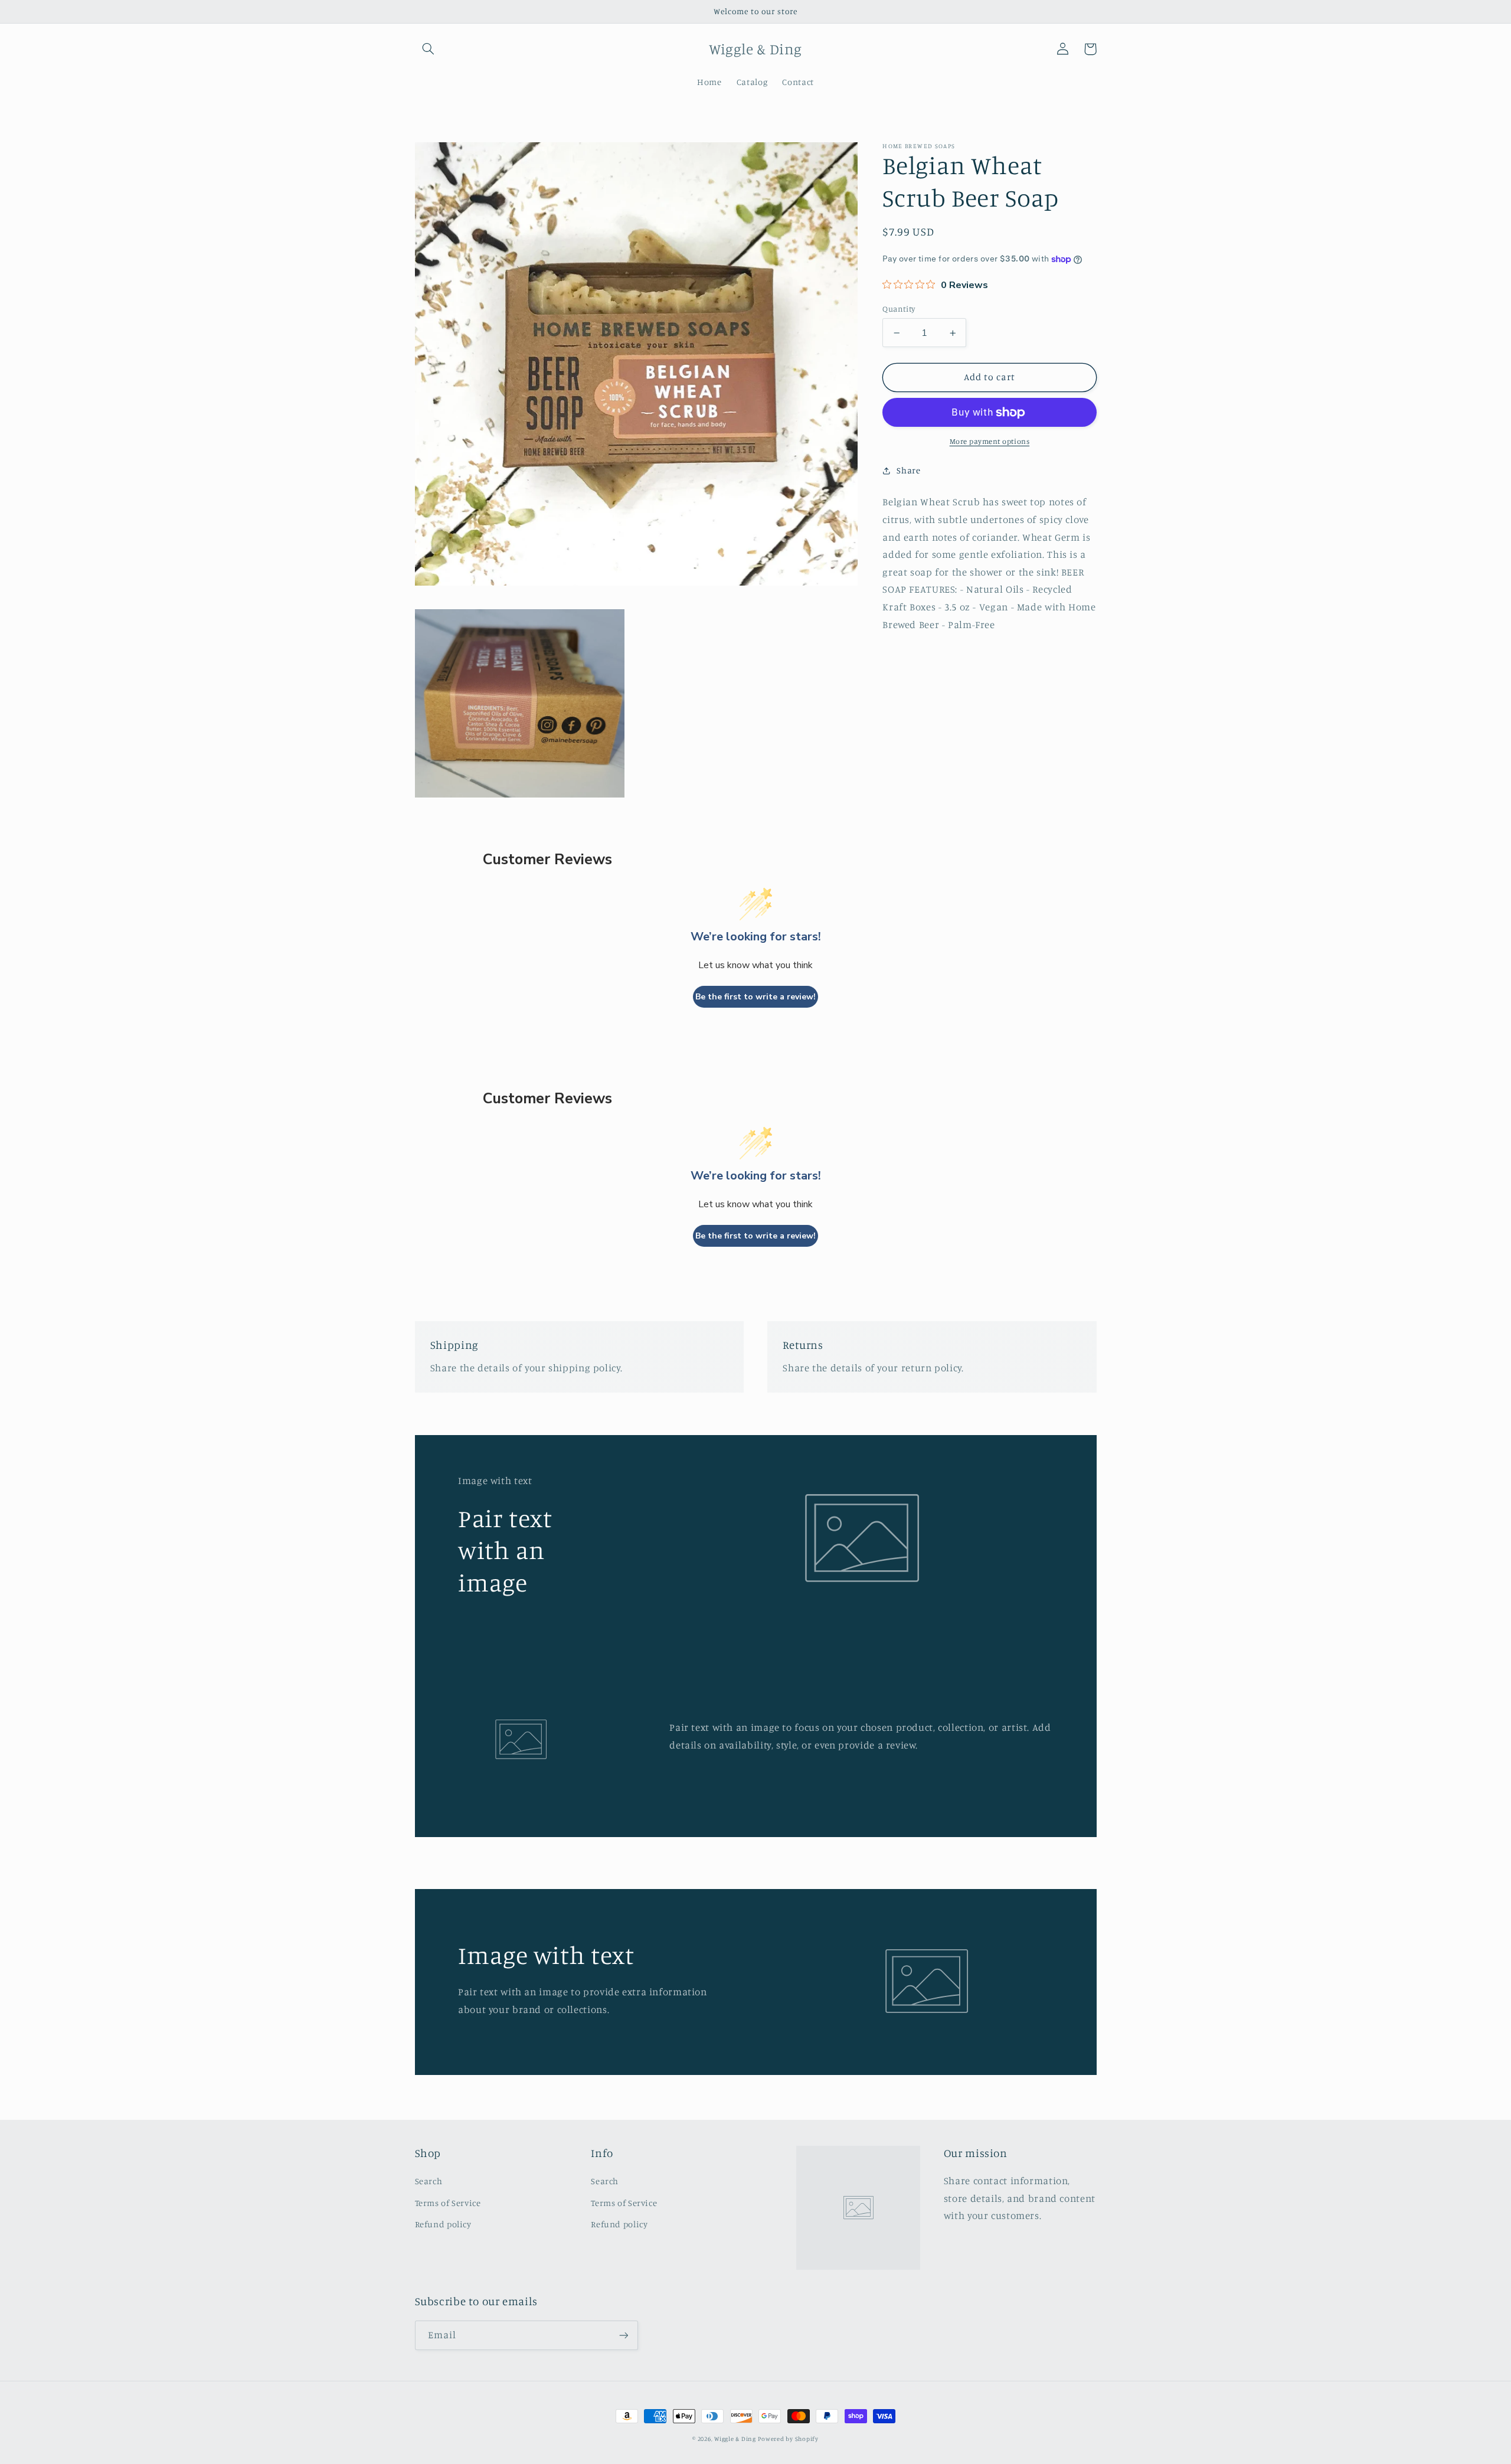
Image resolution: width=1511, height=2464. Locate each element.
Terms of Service (448, 2203)
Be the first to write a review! (755, 997)
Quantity (899, 309)
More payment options (990, 442)
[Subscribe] (623, 2335)
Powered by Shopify (788, 2439)
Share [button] (908, 471)
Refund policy (443, 2224)
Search (429, 2181)
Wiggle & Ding (735, 2439)
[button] (429, 49)
